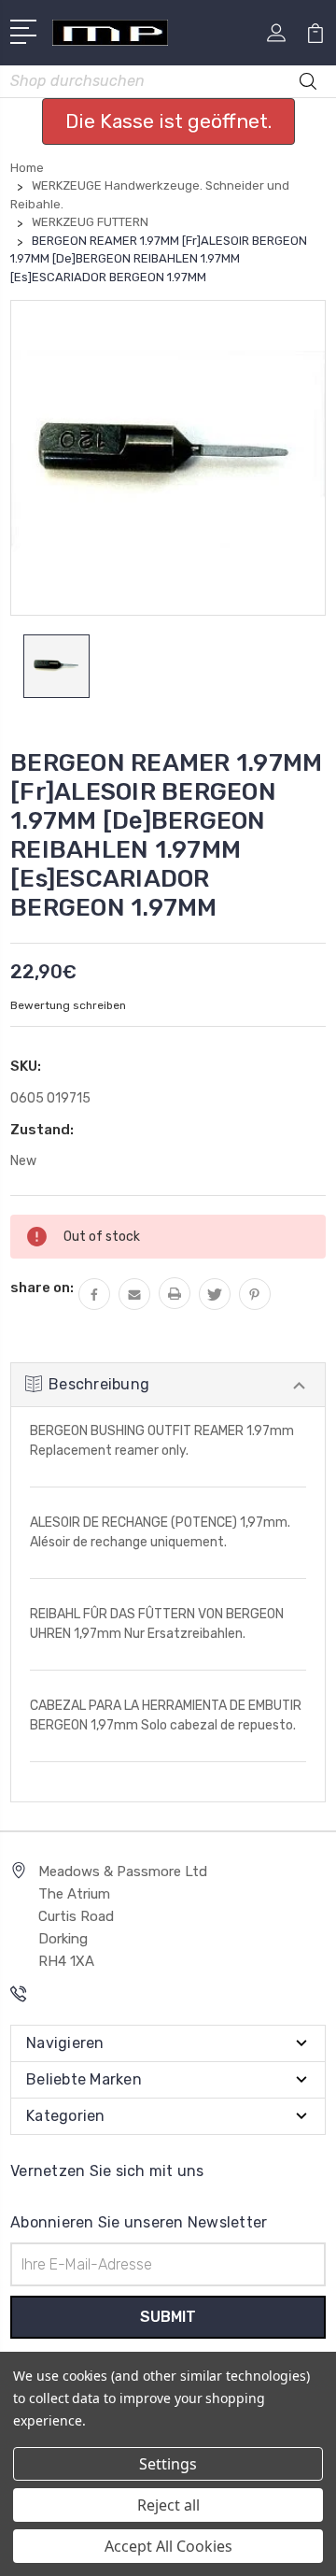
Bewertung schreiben (68, 1005)
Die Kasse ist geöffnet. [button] (168, 121)
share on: (42, 1288)
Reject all (168, 2505)
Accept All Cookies (168, 2546)
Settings (168, 2464)
